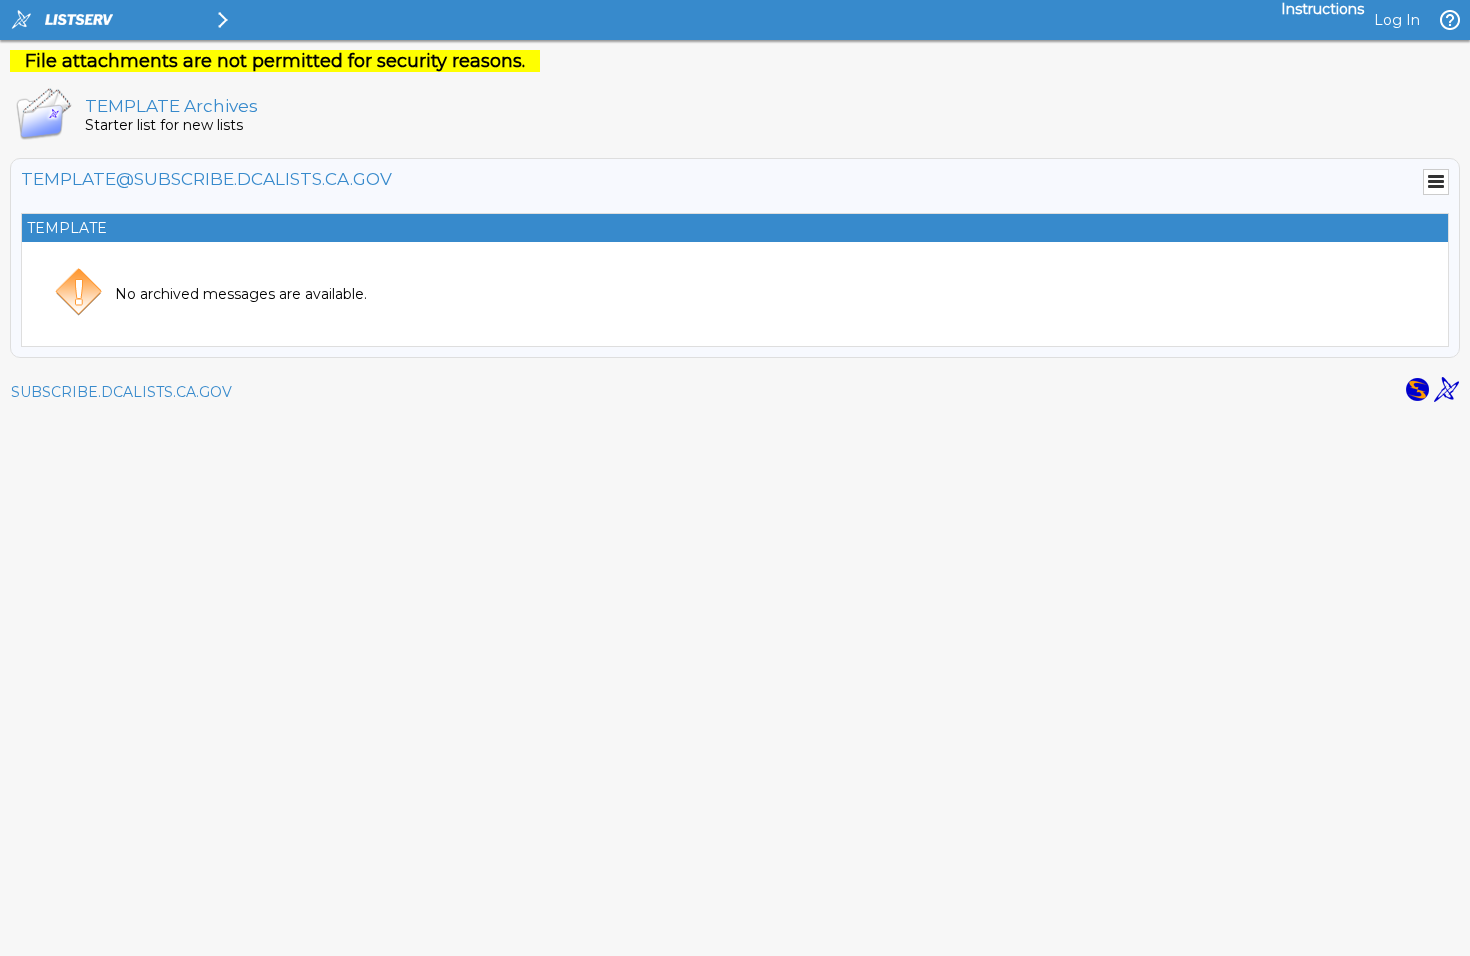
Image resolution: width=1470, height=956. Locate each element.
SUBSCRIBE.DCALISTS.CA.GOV (121, 392)
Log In (1397, 20)
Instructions (1322, 9)
